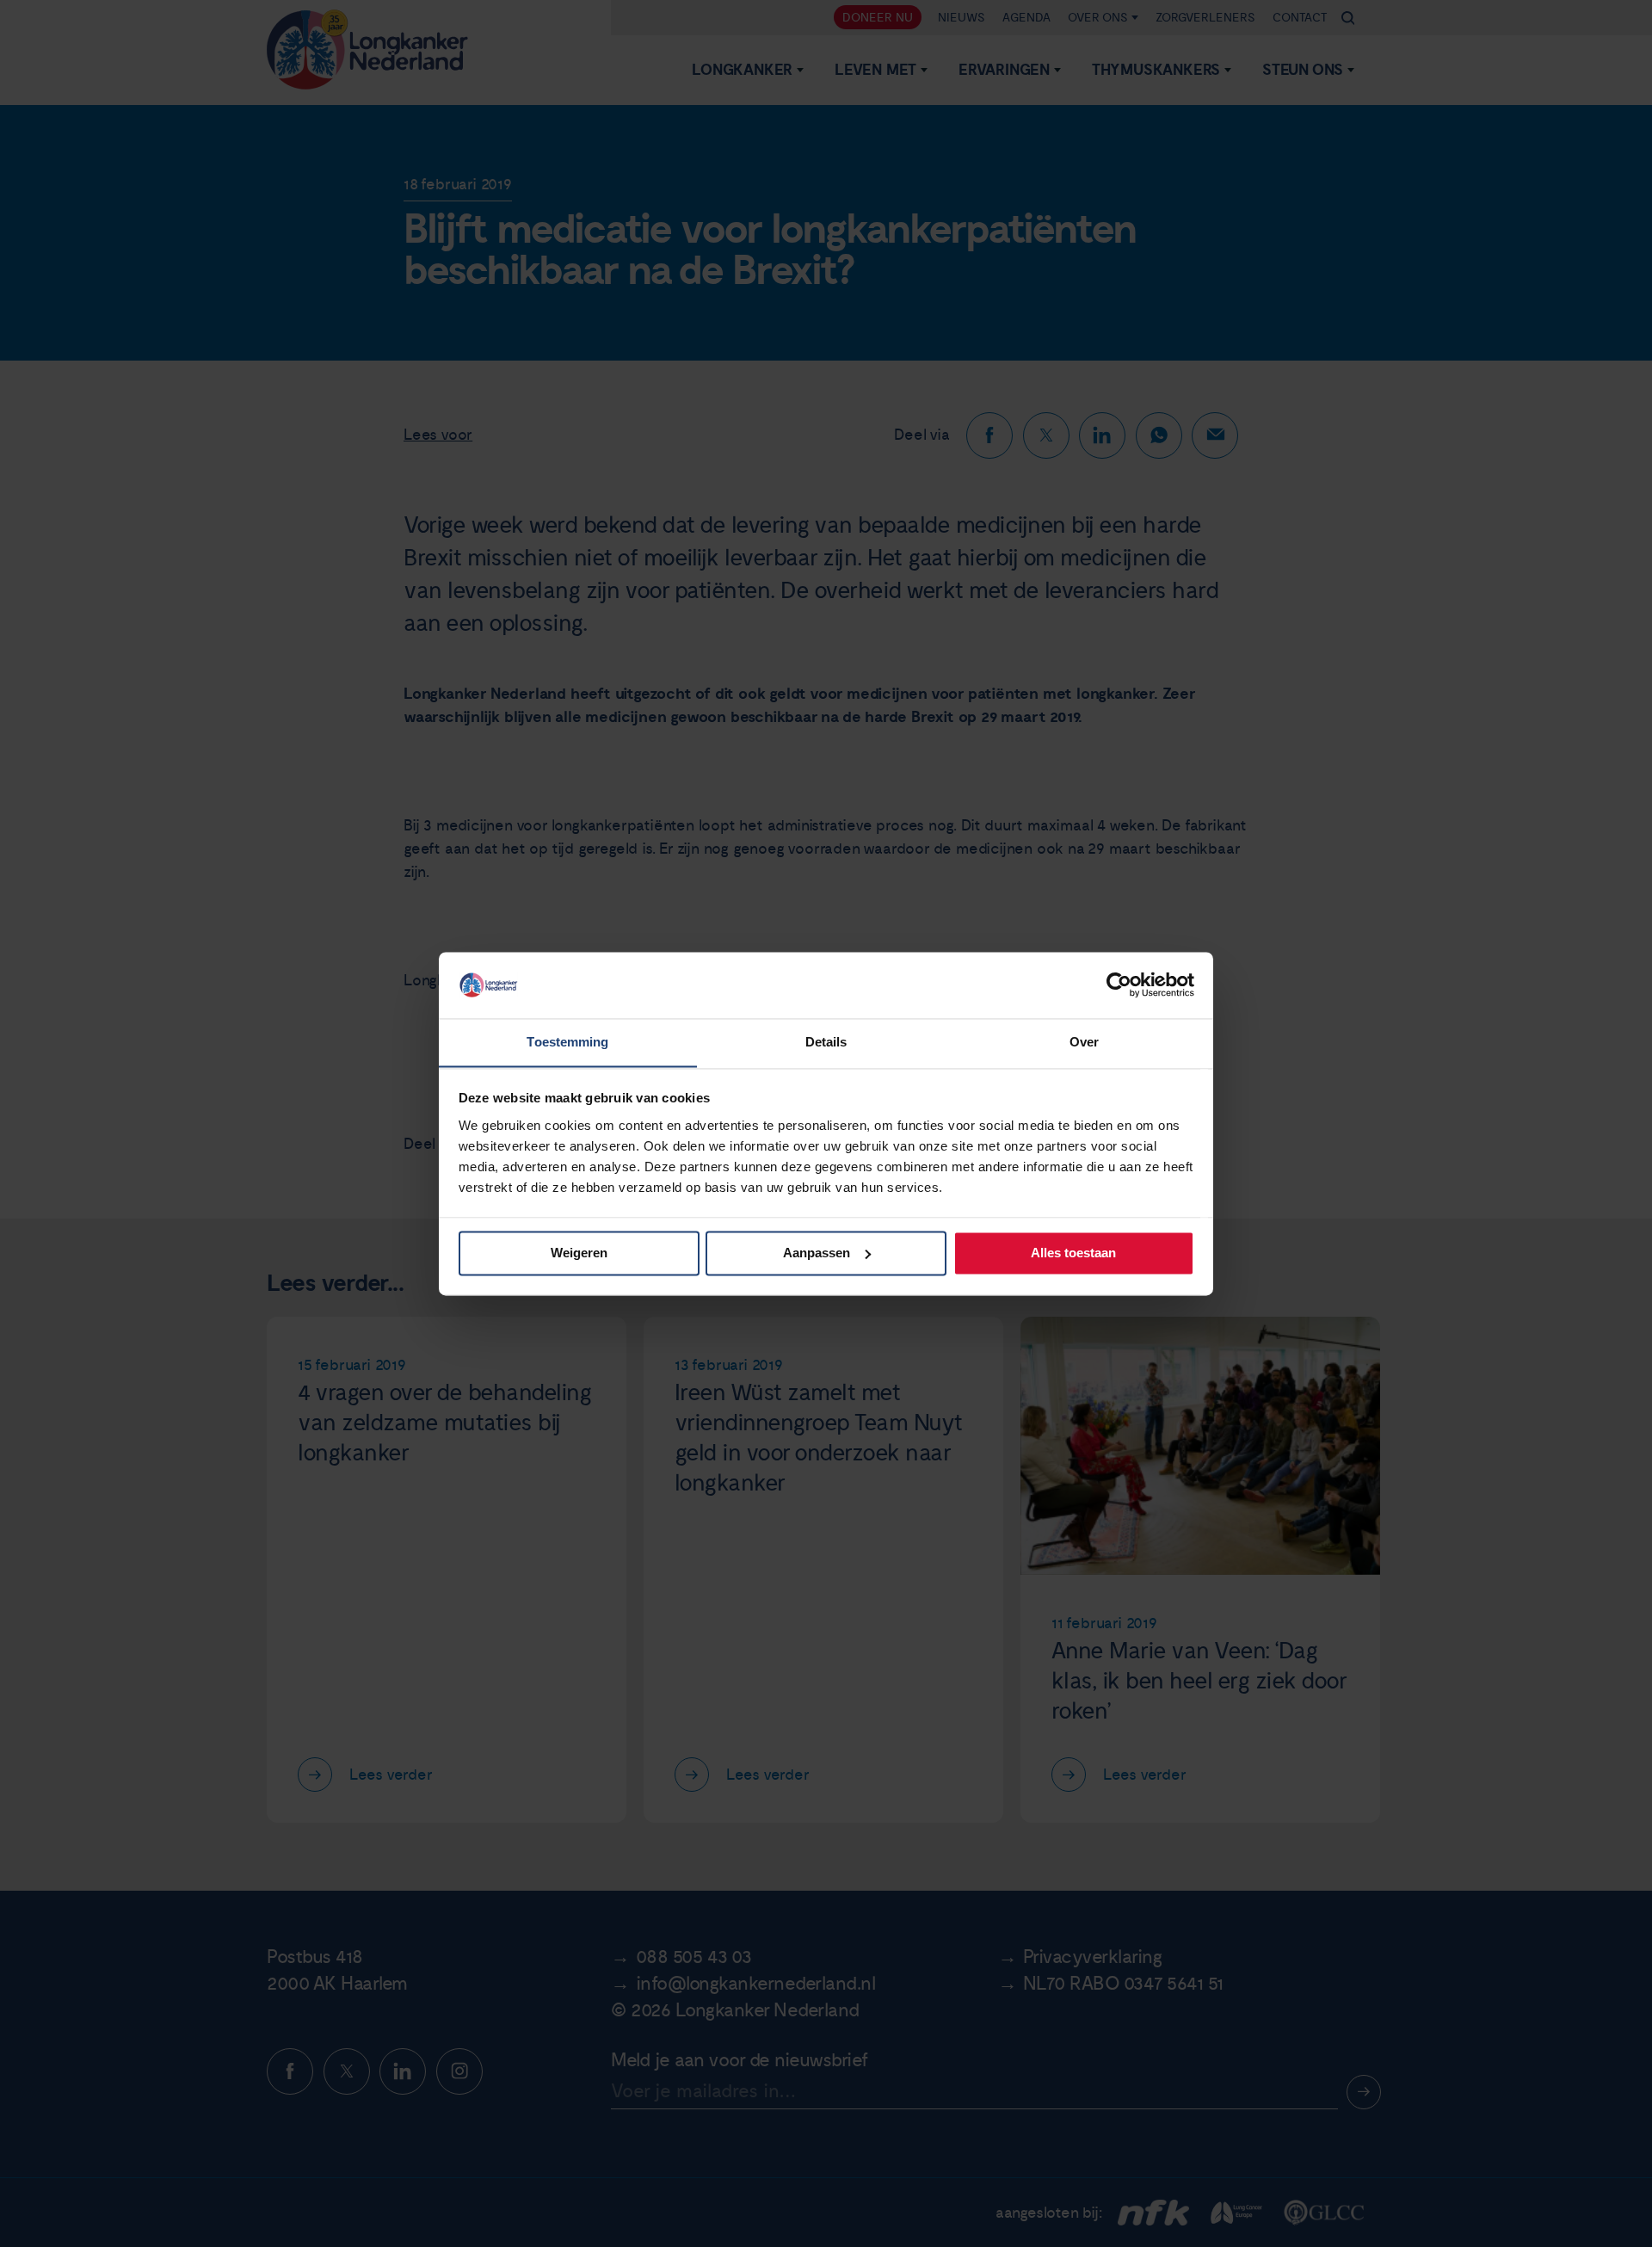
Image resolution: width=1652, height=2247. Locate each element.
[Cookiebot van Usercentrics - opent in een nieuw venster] (1119, 985)
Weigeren (579, 1253)
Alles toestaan (1073, 1253)
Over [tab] (1084, 1042)
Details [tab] (826, 1042)
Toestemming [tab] (567, 1042)
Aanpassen (817, 1253)
